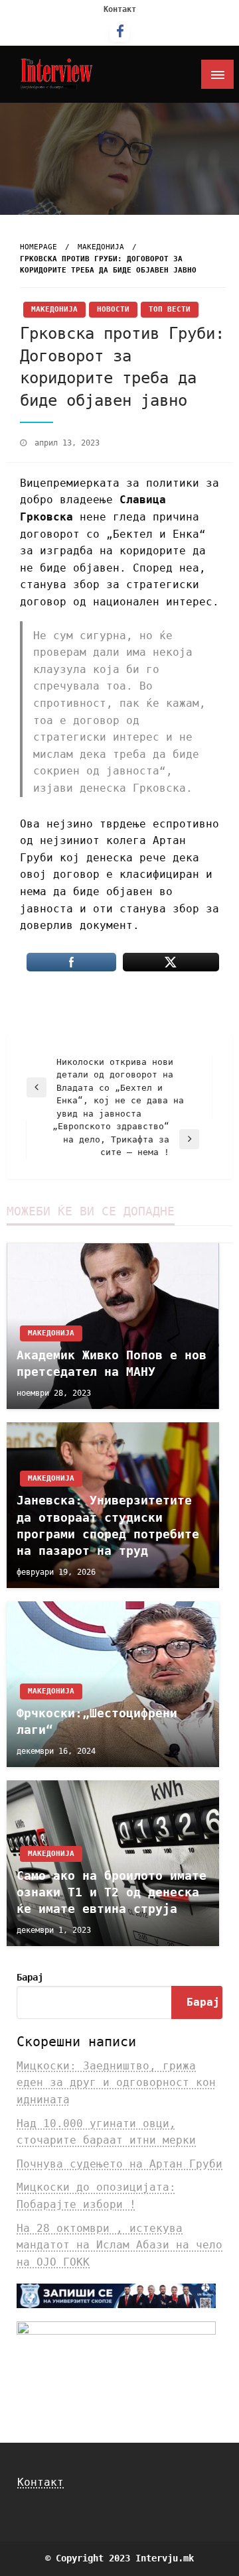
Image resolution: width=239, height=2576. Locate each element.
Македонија (101, 247)
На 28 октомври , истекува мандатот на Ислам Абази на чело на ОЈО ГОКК (119, 2245)
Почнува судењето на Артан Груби (119, 2164)
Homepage (39, 247)
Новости (113, 309)
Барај (30, 1977)
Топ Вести (170, 309)
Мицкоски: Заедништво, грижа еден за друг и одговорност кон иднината (116, 2083)
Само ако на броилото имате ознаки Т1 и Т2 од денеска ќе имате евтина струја (112, 1892)
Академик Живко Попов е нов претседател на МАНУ (112, 1363)
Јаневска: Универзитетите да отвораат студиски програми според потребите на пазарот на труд (108, 1525)
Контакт (120, 9)
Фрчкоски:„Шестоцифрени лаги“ (97, 1721)
